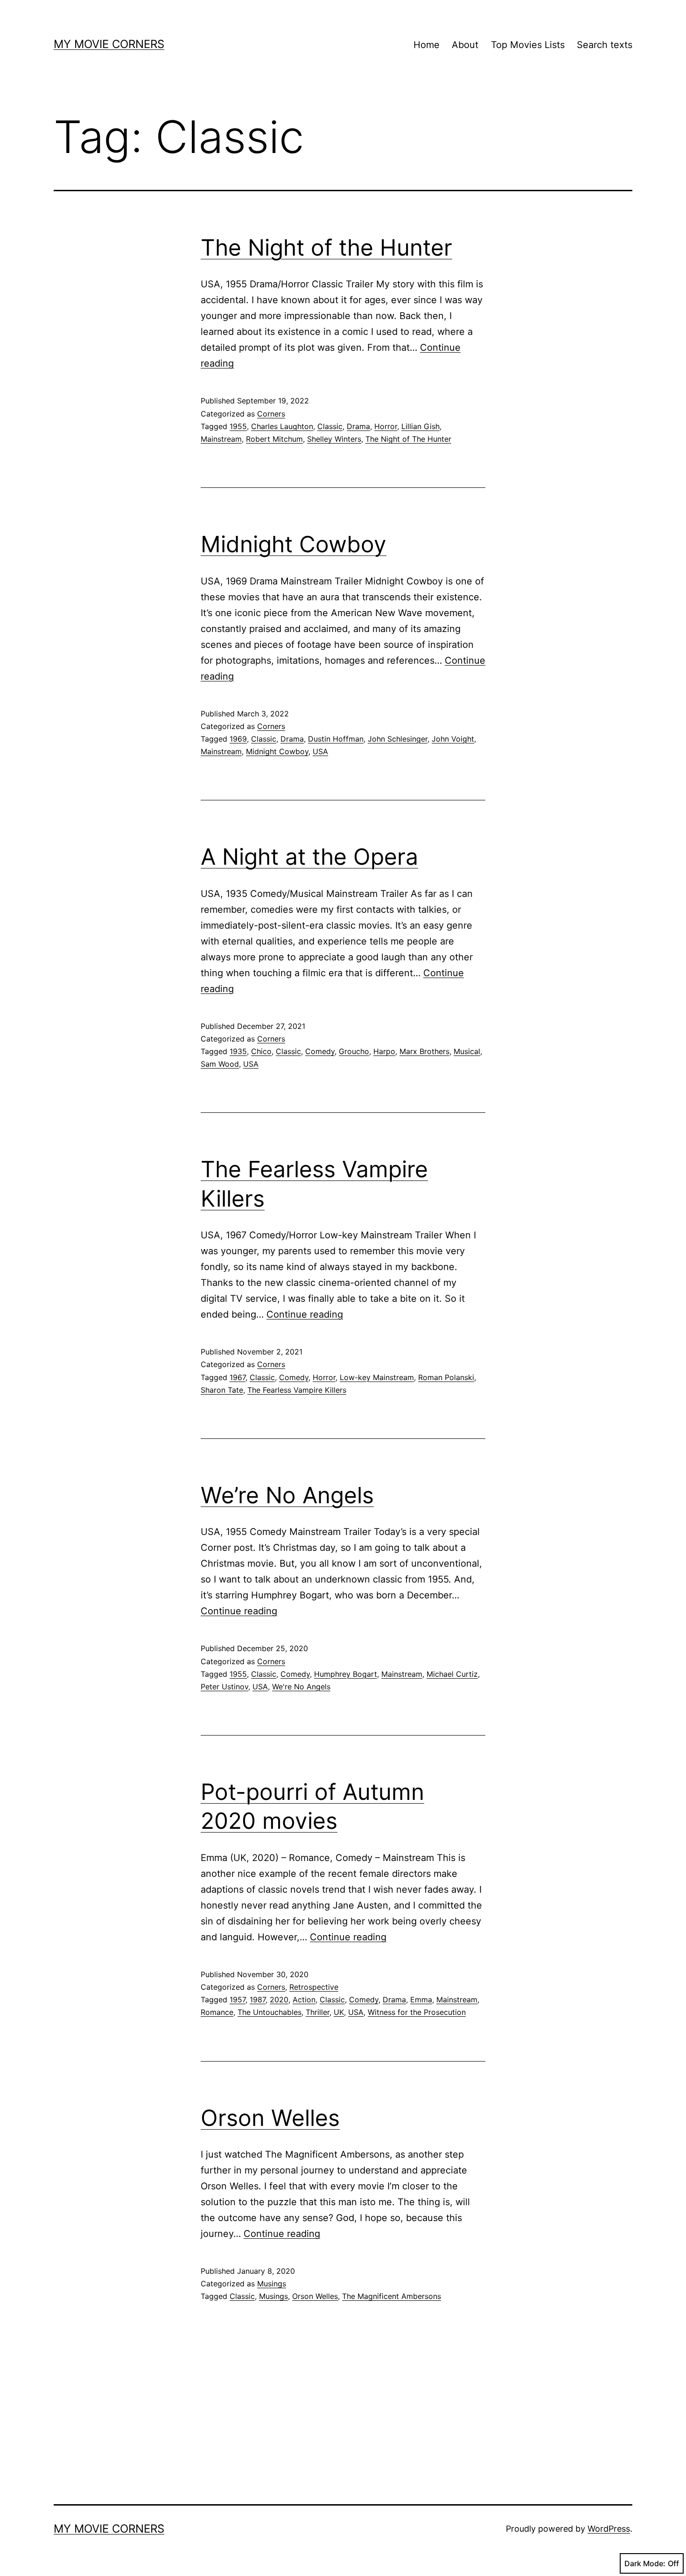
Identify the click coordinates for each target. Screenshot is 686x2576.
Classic (330, 426)
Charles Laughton (282, 426)
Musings (272, 2284)
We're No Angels (301, 1687)
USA (320, 751)
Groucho (354, 1051)
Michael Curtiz (452, 1674)
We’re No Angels (287, 1495)
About (465, 45)
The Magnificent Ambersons (392, 2296)
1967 (238, 1377)
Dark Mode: (645, 2563)
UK (339, 2012)
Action (304, 2000)
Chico (261, 1051)
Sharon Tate (222, 1390)
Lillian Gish (420, 426)
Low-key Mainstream (377, 1377)
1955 (238, 426)
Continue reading (305, 1314)
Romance (217, 2012)
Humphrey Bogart (346, 1674)
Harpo (384, 1051)
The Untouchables (269, 2012)
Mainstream (221, 439)
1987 (258, 2000)
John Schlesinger (398, 739)
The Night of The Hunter (408, 439)
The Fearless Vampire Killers (297, 1390)
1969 (238, 739)
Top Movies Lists (528, 45)
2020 (279, 2000)
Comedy (320, 1051)
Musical (467, 1051)
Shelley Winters (334, 439)
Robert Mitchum (274, 439)
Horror (386, 426)
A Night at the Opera (309, 857)
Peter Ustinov (224, 1687)
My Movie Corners (109, 44)
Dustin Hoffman (336, 739)
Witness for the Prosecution (417, 2012)
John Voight (453, 739)
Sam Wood (220, 1064)
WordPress (609, 2529)
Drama (358, 426)
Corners (271, 414)
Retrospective (314, 1987)
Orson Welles (270, 2118)
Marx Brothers (424, 1051)
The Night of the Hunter (326, 247)
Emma (421, 2000)
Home (427, 45)
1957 (238, 2000)
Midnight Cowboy (294, 544)
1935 (238, 1051)
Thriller (318, 2012)
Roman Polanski (446, 1377)
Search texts (605, 45)
